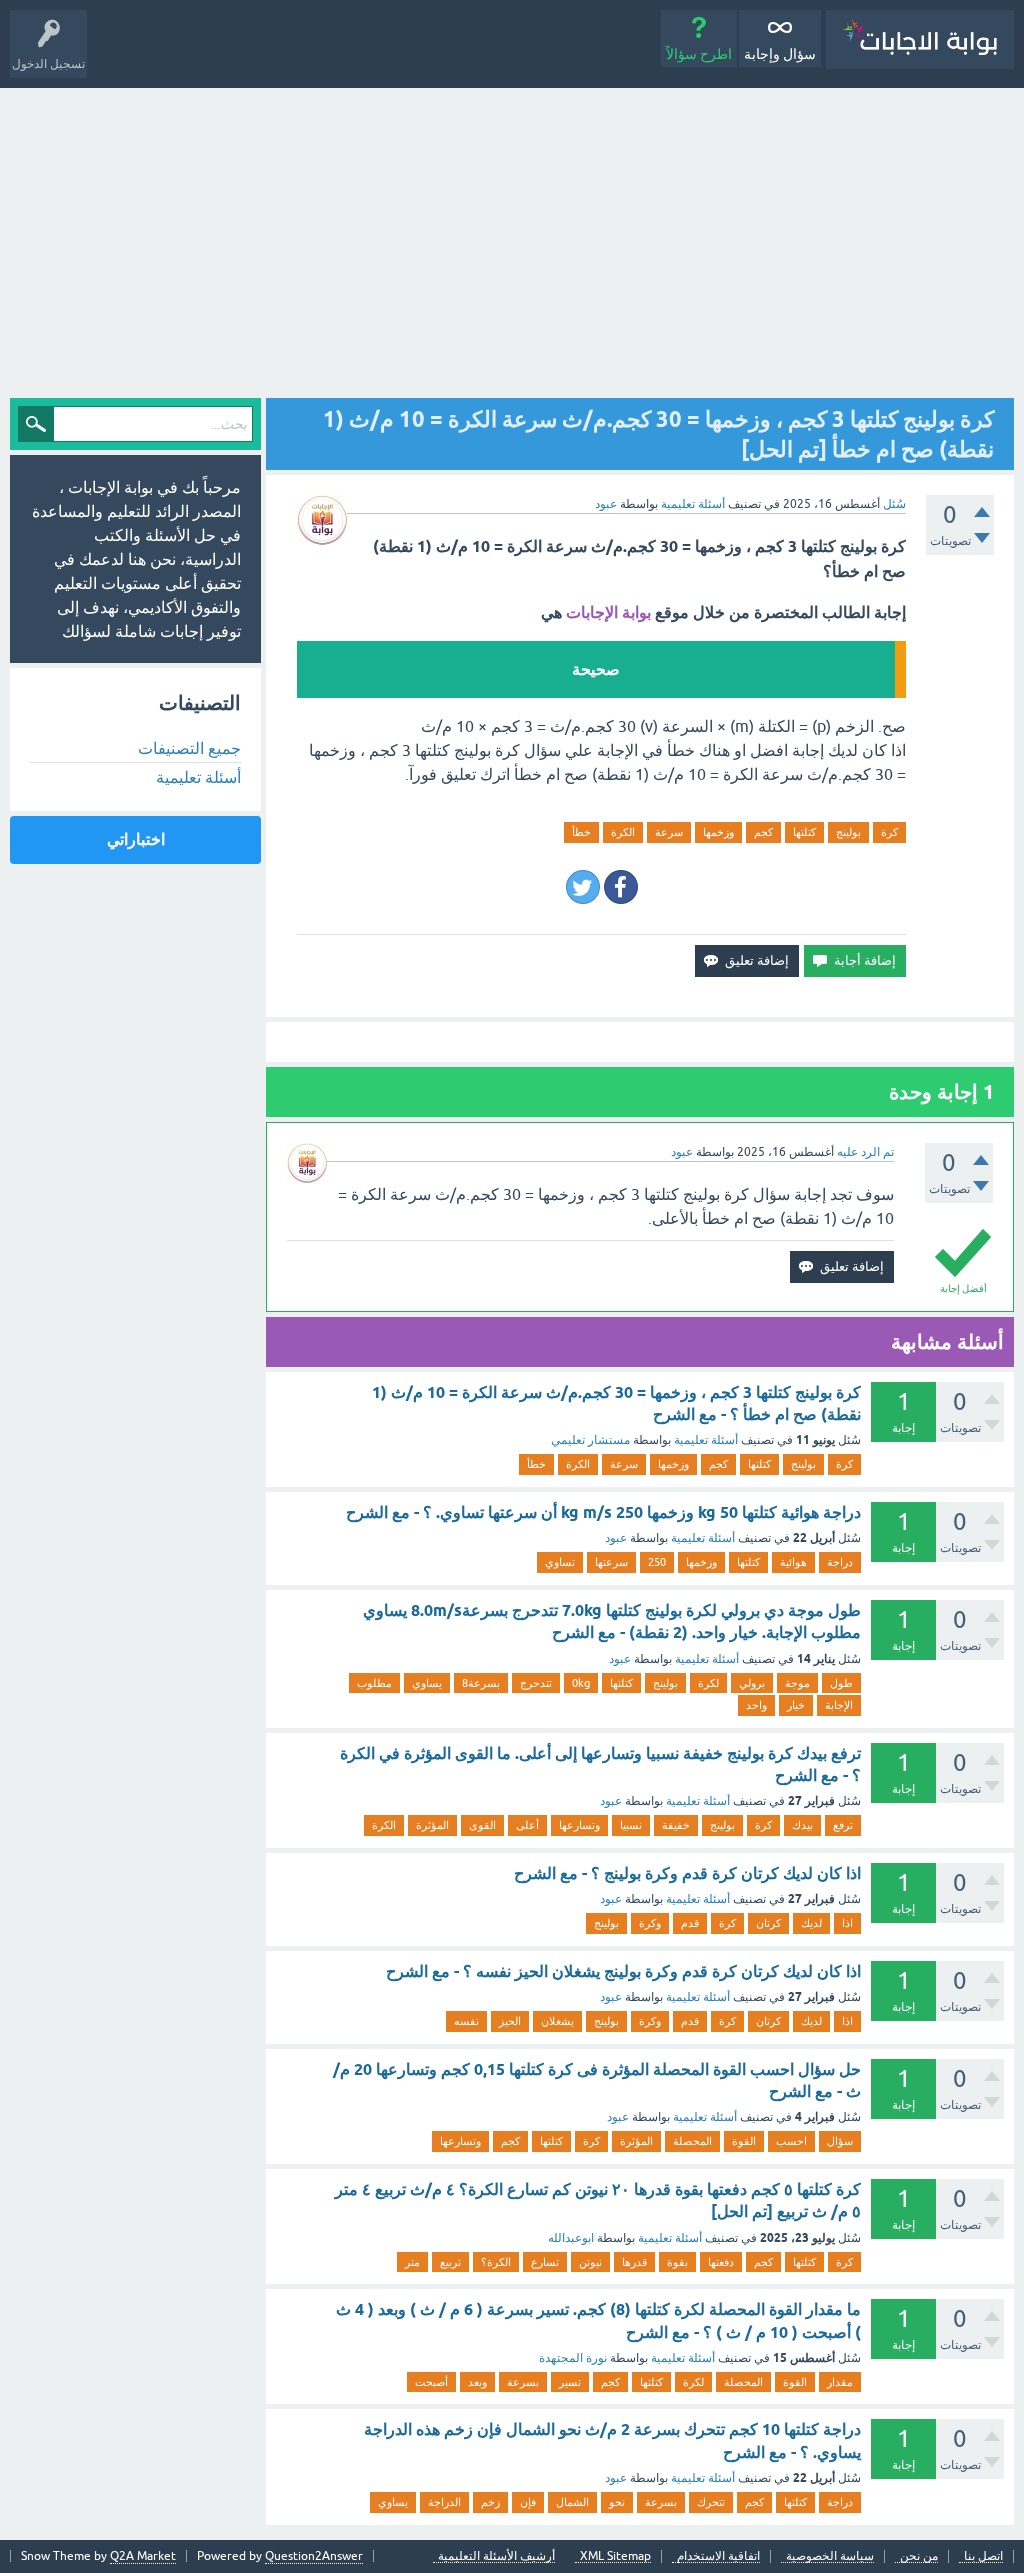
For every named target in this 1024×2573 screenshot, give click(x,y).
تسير (570, 2382)
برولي (752, 1683)
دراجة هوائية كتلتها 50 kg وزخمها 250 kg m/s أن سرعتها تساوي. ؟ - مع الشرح (603, 1512)
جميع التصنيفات (189, 748)
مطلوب (374, 1683)
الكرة (623, 832)
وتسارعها (579, 1825)
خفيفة (676, 1825)
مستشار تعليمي (590, 1440)
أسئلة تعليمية (693, 504)
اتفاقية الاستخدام (718, 2556)
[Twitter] (583, 887)
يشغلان (557, 2021)
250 (657, 1562)
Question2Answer (314, 2556)
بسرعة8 (481, 1683)
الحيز (510, 2021)
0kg (581, 1683)
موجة (797, 1683)
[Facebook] (621, 887)
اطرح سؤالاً (699, 54)
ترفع (843, 1825)
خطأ (581, 832)
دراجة (840, 1562)
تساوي (560, 1562)
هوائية (793, 1562)
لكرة (708, 1683)
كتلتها (804, 832)
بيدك (802, 1825)
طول (841, 1683)
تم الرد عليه (865, 1152)
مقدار (840, 2382)
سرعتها (611, 1562)
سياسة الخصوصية (830, 2556)
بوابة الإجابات (608, 612)
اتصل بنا (983, 2556)
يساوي (427, 1683)
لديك (811, 1923)
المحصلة (692, 2141)
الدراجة (444, 2502)
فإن (528, 2502)
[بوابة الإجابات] (920, 39)
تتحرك (711, 2502)
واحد (756, 1705)
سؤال (840, 2141)
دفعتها (721, 2262)
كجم (763, 832)
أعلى (527, 1825)
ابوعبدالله (571, 2238)
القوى (482, 1825)
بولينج (848, 832)
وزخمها (718, 832)
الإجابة (839, 1705)
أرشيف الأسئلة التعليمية (496, 2556)
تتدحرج (536, 1683)
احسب (791, 2141)
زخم (490, 2502)
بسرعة (523, 2382)
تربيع (450, 2262)
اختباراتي (136, 839)
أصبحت (431, 2382)
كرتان (768, 1923)
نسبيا (631, 1825)
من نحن (919, 2556)
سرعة (669, 832)
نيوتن (590, 2262)
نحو (617, 2502)
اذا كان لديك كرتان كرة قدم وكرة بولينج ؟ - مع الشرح (687, 1873)
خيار (796, 1705)
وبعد (477, 2382)
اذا (847, 1923)
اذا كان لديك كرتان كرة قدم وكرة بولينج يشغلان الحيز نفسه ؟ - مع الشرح (623, 1971)
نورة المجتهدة (573, 2358)
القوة (744, 2141)
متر (412, 2262)
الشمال (572, 2502)
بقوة (677, 2262)
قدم (690, 1923)
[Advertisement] (512, 238)
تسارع (545, 2262)
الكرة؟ (496, 2262)
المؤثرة (432, 1825)
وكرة (650, 1923)
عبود (616, 1538)
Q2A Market (143, 2556)
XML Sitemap (615, 2556)
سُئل (894, 504)
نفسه (466, 2021)
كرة (889, 832)
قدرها (634, 2262)
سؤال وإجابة (780, 54)
